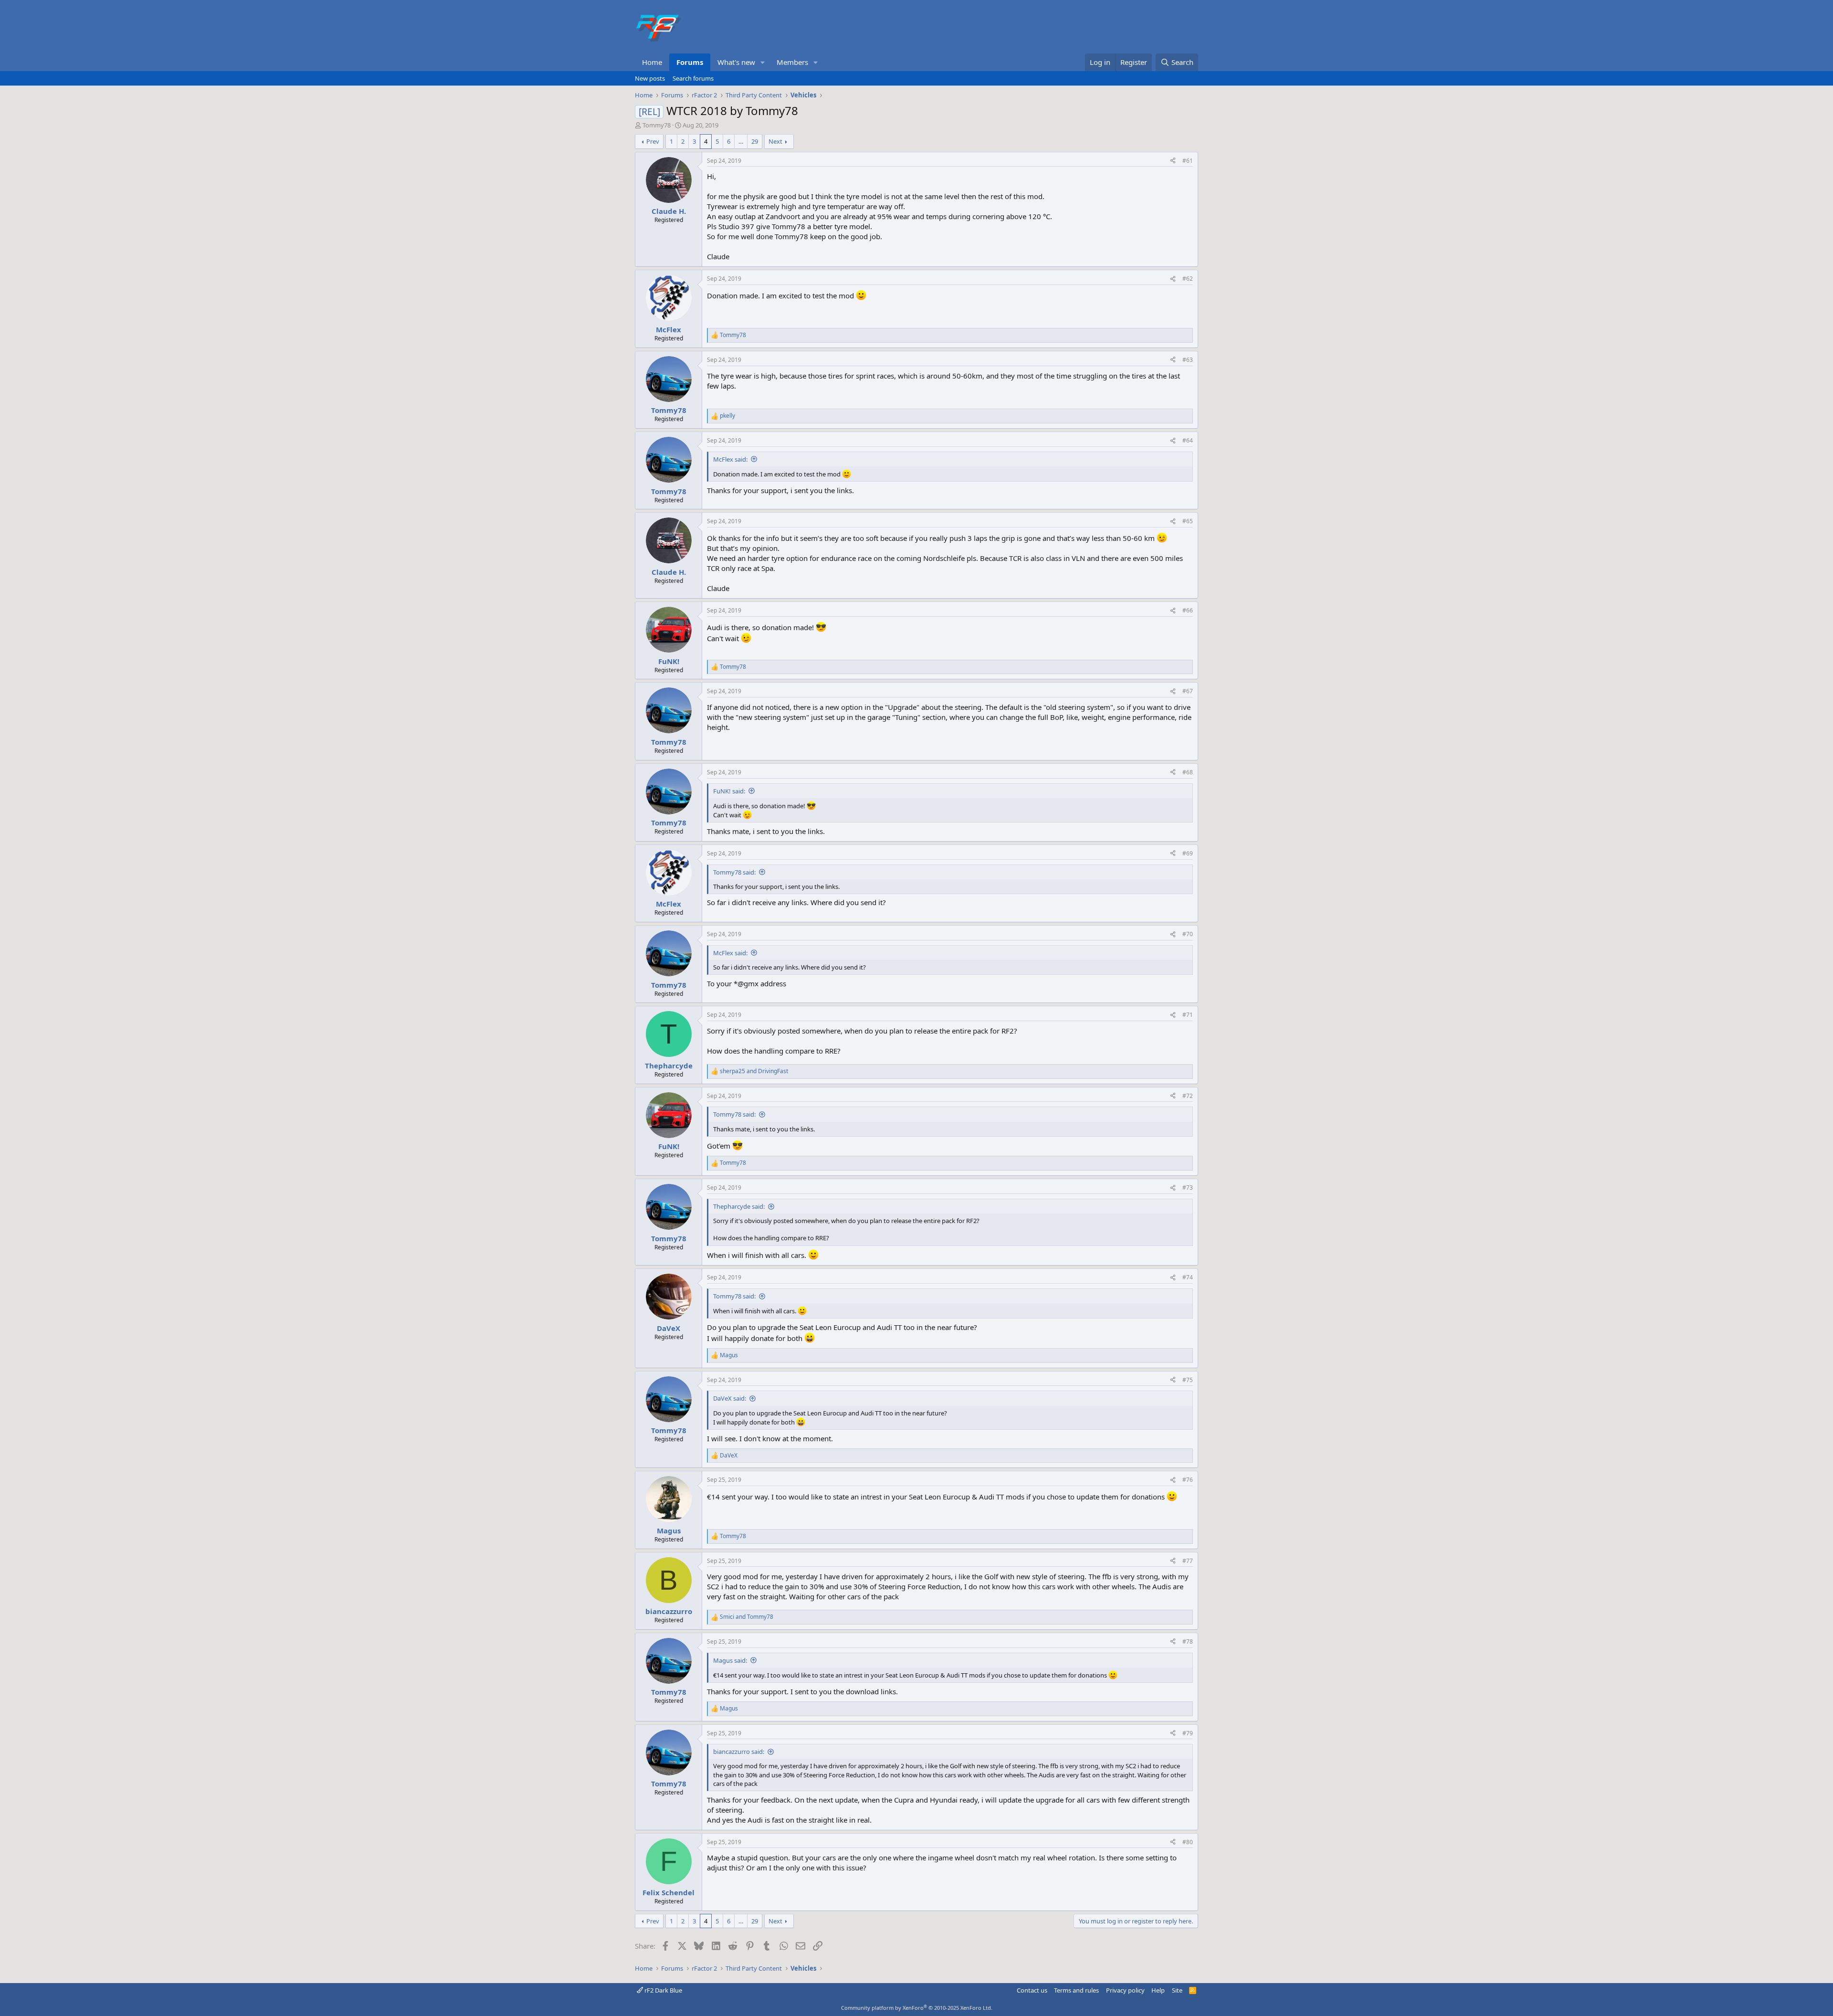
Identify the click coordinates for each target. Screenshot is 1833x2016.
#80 (1188, 1842)
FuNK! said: (729, 791)
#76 (1188, 1480)
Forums (690, 62)
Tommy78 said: (734, 872)
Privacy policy (1125, 1990)
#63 (1188, 360)
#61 (1188, 161)
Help (1158, 1990)
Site (1177, 1990)
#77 (1188, 1561)
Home (652, 62)
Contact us (1032, 1990)
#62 (1188, 279)
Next (775, 141)
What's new (736, 62)
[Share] (1173, 161)
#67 (1188, 691)
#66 (1188, 610)
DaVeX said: (730, 1398)
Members (792, 62)
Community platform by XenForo (917, 2008)
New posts (650, 78)
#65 (1188, 521)
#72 (1188, 1096)
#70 (1188, 934)
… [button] (741, 141)
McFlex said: (730, 459)
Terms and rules (1076, 1990)
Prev (653, 141)
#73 (1188, 1187)
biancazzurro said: (739, 1752)
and (754, 1071)
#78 (1188, 1641)
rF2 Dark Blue (663, 1990)
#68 (1188, 772)
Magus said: (730, 1660)
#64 (1188, 440)
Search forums (693, 78)
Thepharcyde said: (739, 1206)
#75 (1188, 1380)
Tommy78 (657, 125)
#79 (1188, 1733)
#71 (1188, 1015)
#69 (1188, 853)
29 (755, 141)
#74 (1188, 1277)
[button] (763, 62)
